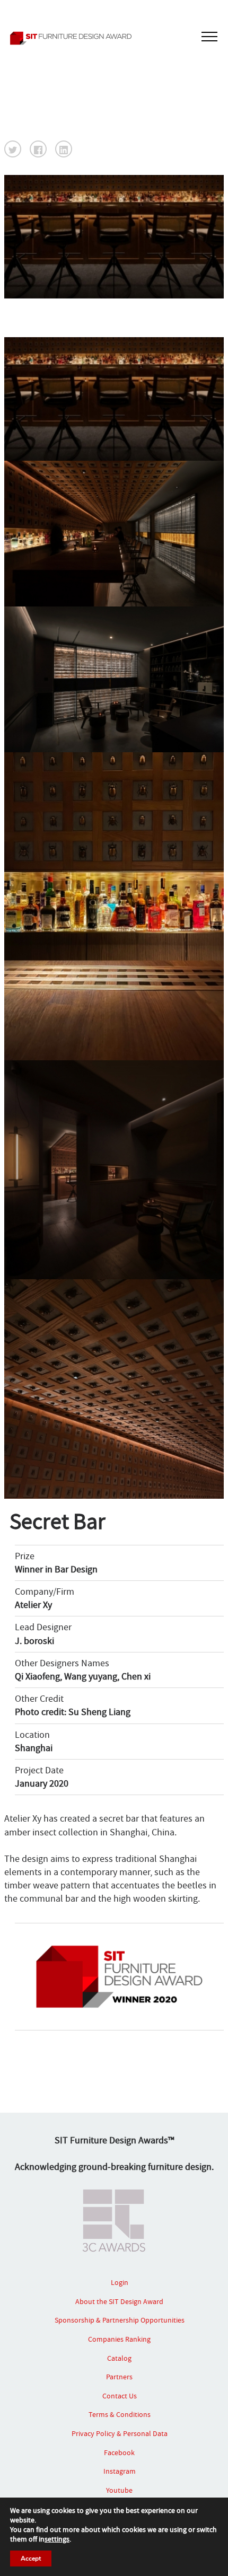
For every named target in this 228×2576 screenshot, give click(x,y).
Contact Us (120, 2396)
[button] (13, 149)
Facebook (119, 2452)
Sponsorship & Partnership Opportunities (120, 2320)
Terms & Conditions (120, 2414)
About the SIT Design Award (119, 2301)
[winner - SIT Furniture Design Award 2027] (114, 38)
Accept (31, 2559)
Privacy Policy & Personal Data (120, 2433)
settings (57, 2539)
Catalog (119, 2358)
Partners (119, 2377)
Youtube (119, 2490)
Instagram (120, 2471)
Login (120, 2282)
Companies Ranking (119, 2339)
